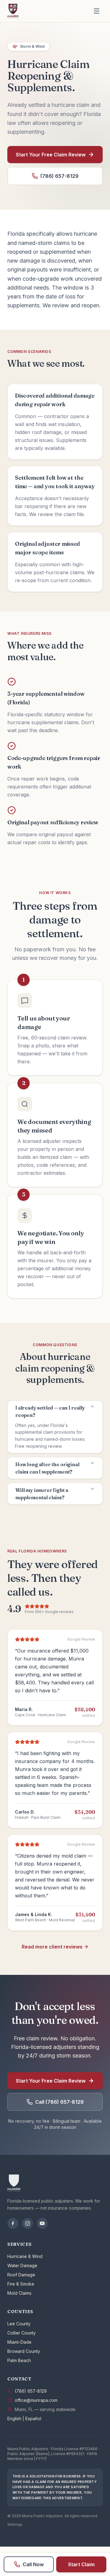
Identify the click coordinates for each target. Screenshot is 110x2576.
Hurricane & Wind (25, 2256)
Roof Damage (21, 2275)
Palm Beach (19, 2360)
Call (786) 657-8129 (59, 2102)
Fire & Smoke (21, 2284)
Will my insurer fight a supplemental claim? (42, 1494)
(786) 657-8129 (59, 176)
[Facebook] (13, 2223)
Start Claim (81, 2564)
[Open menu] (97, 11)
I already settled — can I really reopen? (50, 1411)
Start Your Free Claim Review (51, 155)
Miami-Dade (19, 2342)
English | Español (24, 2419)
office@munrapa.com (36, 2400)
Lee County (19, 2324)
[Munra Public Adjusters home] (13, 11)
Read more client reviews (52, 1947)
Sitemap (15, 2524)
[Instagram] (28, 2223)
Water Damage (22, 2265)
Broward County (24, 2351)
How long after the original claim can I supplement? (47, 1468)
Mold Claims (19, 2293)
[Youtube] (42, 2223)
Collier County (22, 2333)
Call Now (33, 2564)
